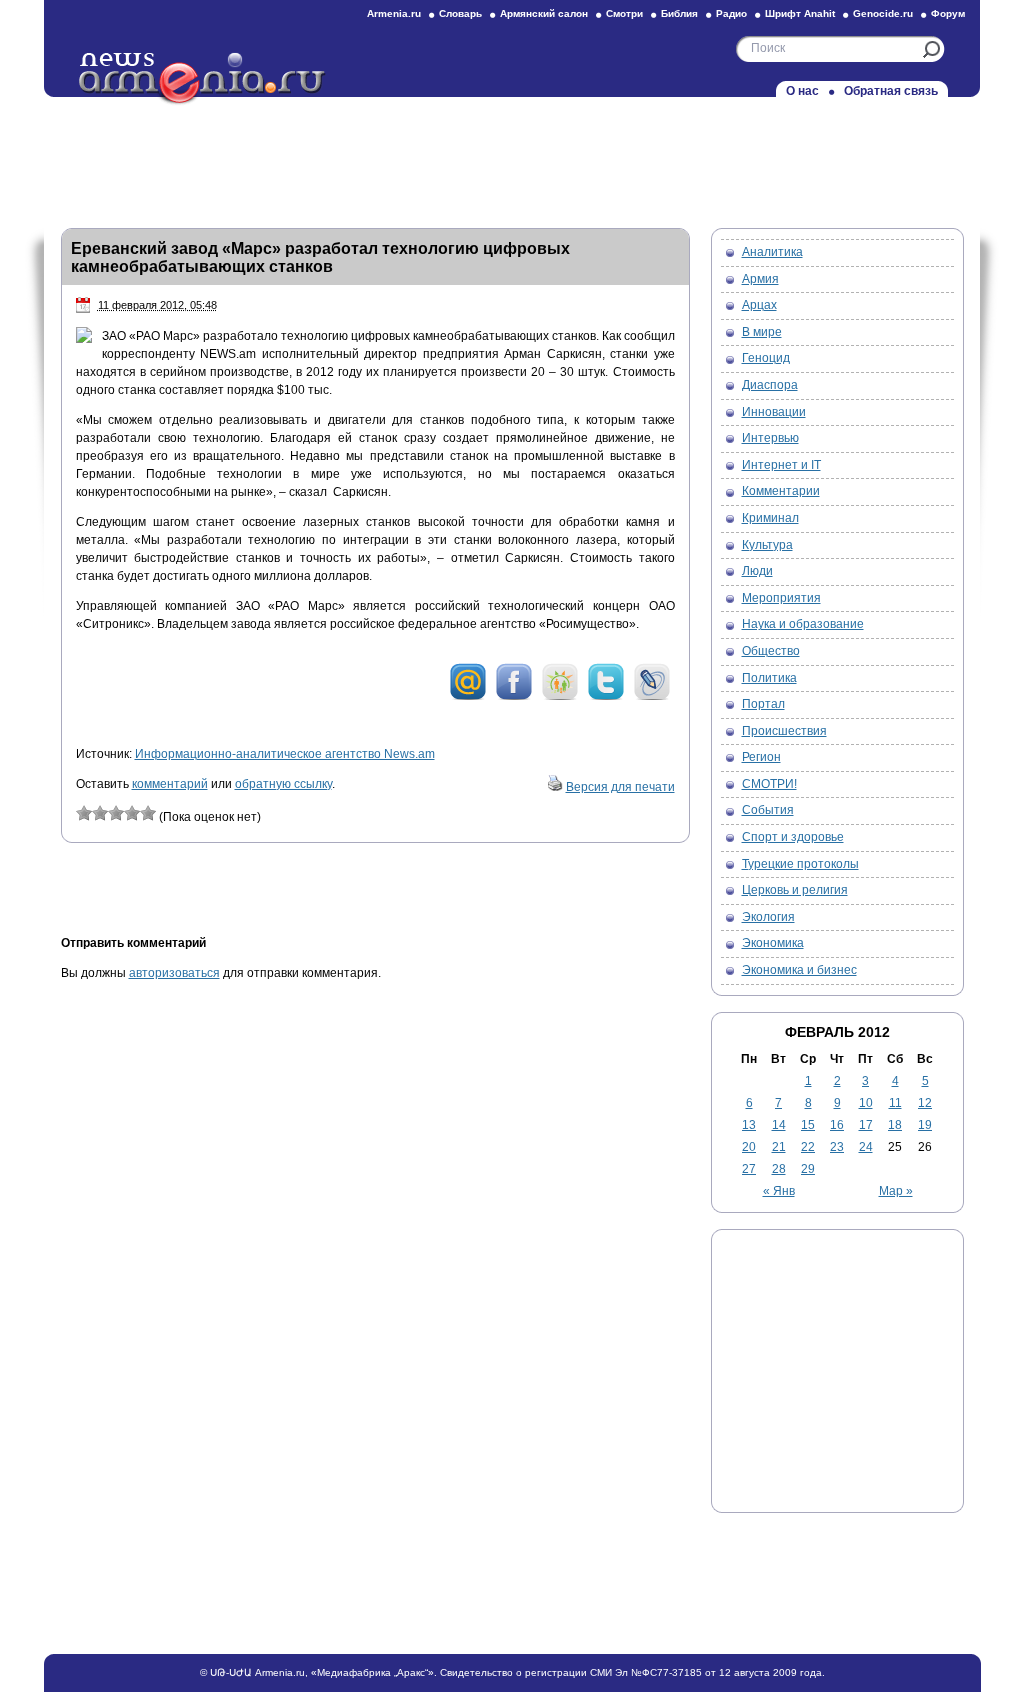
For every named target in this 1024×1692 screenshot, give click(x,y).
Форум (948, 13)
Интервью (770, 438)
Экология (768, 917)
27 (749, 1169)
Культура (767, 545)
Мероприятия (781, 598)
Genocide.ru (883, 13)
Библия (679, 13)
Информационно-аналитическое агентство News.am (285, 754)
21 (779, 1147)
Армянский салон (544, 13)
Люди (757, 571)
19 (925, 1125)
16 (837, 1125)
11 (895, 1103)
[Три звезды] (116, 813)
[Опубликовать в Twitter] (606, 697)
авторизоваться (174, 973)
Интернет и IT (781, 465)
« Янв (779, 1191)
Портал (763, 704)
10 (866, 1103)
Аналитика (772, 252)
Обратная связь (891, 91)
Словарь (460, 13)
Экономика (773, 943)
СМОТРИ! (769, 784)
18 (895, 1125)
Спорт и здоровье (793, 837)
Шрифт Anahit (800, 13)
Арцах (759, 305)
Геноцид (766, 358)
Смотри (624, 13)
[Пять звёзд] (148, 813)
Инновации (774, 412)
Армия (760, 279)
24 (866, 1147)
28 (779, 1169)
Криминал (770, 518)
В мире (762, 332)
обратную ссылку (283, 784)
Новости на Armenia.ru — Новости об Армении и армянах (203, 79)
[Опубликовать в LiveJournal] (652, 697)
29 (808, 1169)
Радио (731, 13)
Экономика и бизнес (799, 970)
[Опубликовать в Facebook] (514, 697)
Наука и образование (803, 624)
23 (837, 1147)
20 (749, 1147)
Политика (769, 678)
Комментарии (781, 491)
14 (779, 1125)
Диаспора (770, 385)
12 (925, 1103)
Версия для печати (620, 787)
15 (808, 1125)
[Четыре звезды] (132, 813)
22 (808, 1147)
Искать (931, 49)
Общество (771, 651)
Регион (761, 757)
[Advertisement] (512, 157)
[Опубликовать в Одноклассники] (560, 697)
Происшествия (784, 731)
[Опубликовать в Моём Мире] (468, 697)
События (768, 810)
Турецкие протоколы (800, 864)
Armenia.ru (394, 13)
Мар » (896, 1191)
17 (866, 1125)
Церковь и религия (795, 890)
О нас (802, 91)
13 (749, 1125)
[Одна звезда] (84, 813)
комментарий (170, 784)
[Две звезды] (100, 813)
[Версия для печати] (555, 787)
